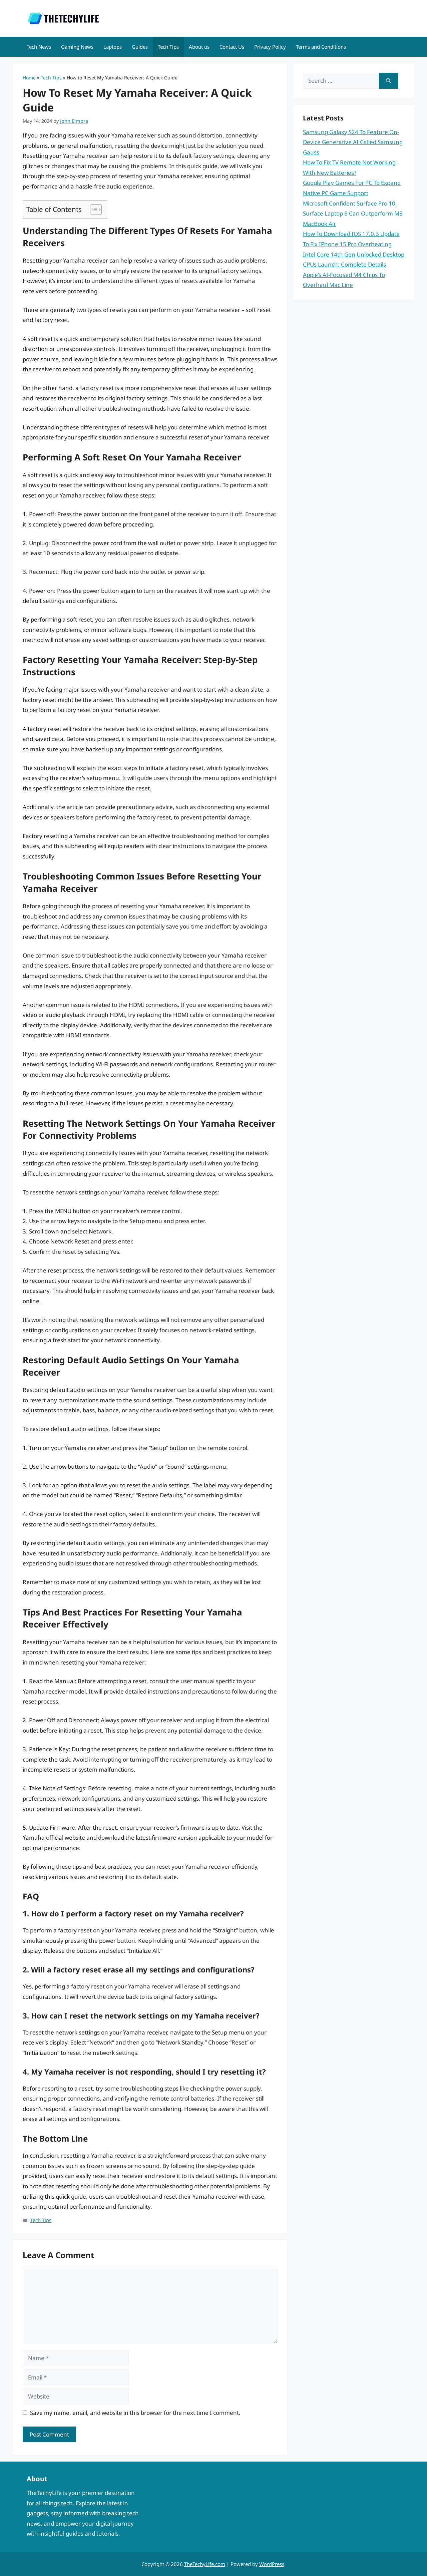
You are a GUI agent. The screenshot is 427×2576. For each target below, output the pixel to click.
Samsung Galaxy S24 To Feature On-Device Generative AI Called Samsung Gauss (353, 142)
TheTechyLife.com (205, 2564)
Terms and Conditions (321, 47)
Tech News (39, 47)
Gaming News (77, 47)
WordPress (272, 2564)
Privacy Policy (270, 47)
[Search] (388, 81)
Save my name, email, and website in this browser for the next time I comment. (135, 2413)
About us (199, 47)
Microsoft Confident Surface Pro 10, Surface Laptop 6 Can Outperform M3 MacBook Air (353, 214)
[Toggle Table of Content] (93, 210)
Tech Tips (168, 47)
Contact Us (232, 47)
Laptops (113, 47)
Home (29, 78)
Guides (140, 47)
